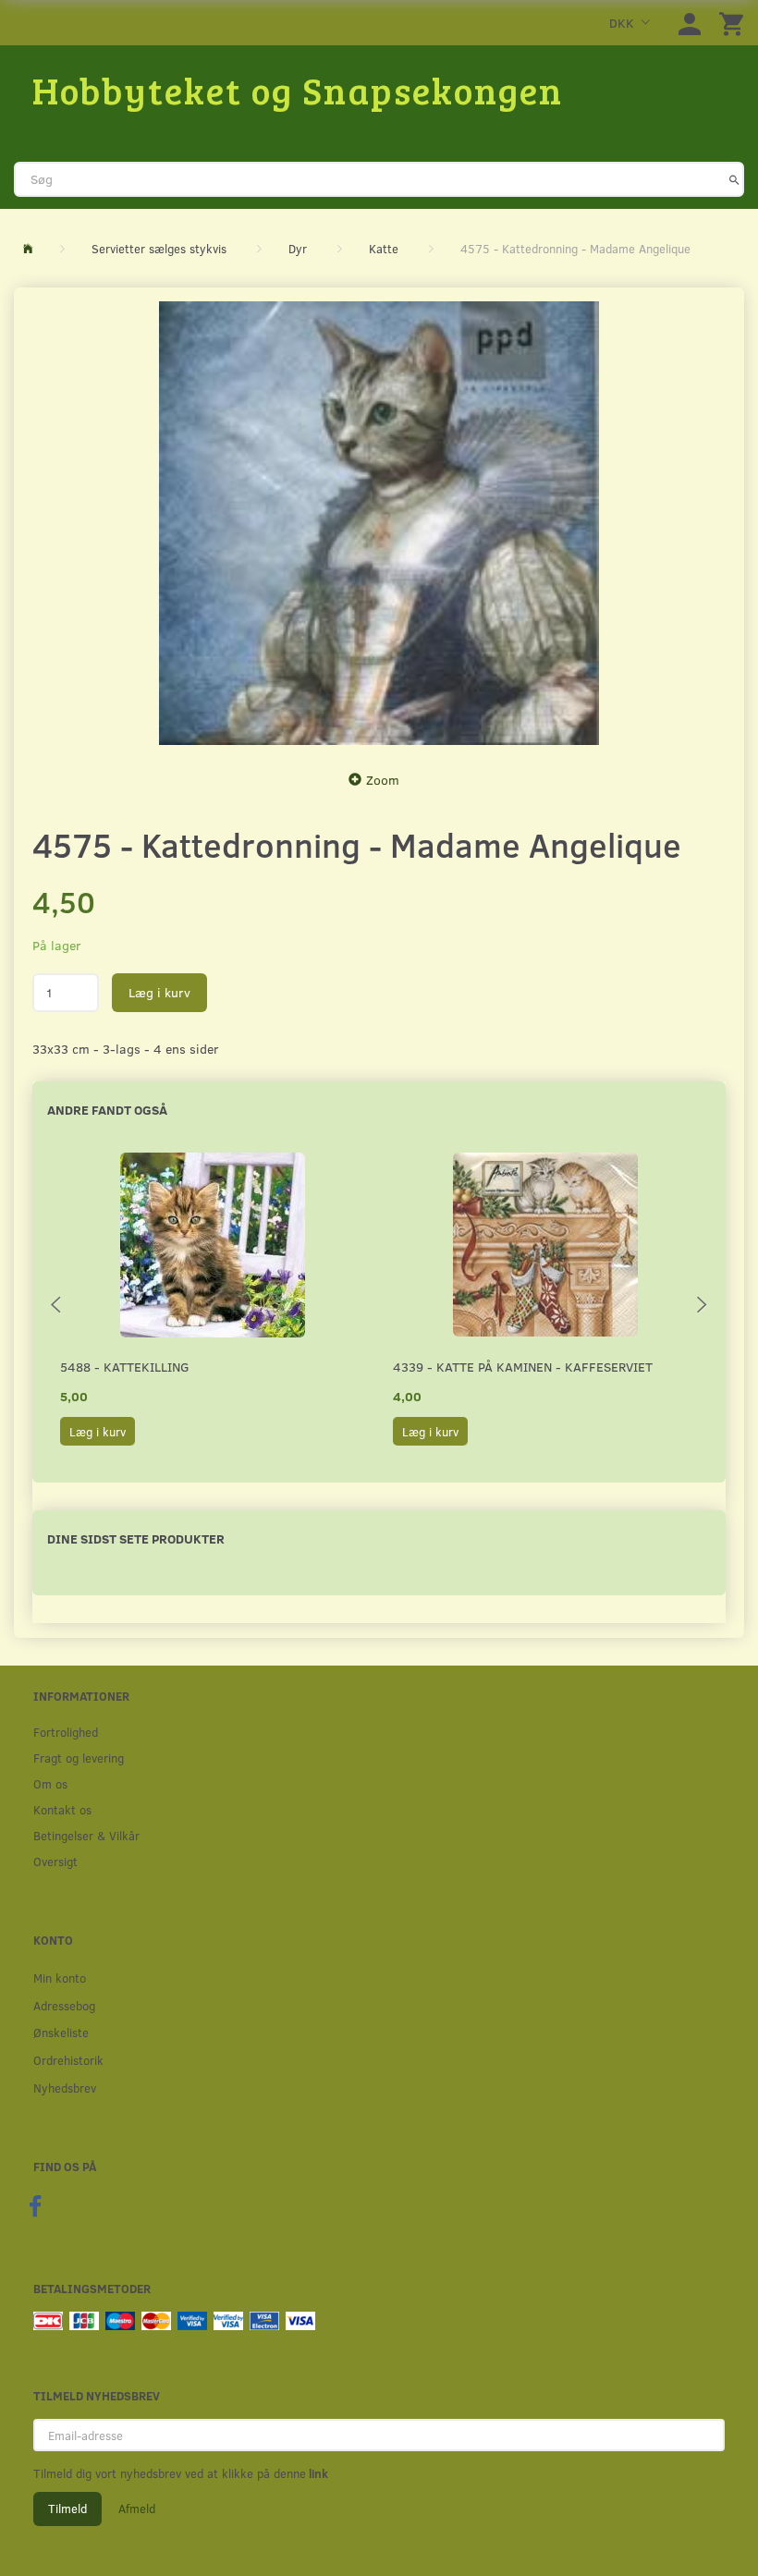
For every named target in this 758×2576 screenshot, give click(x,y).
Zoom (383, 780)
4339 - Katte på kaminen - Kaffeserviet (523, 1367)
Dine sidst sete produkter (136, 1538)
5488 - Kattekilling (125, 1367)
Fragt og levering (79, 1758)
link (317, 2473)
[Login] (690, 23)
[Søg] (734, 179)
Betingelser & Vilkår (86, 1835)
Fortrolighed (66, 1732)
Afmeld (137, 2509)
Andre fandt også (107, 1110)
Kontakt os (62, 1809)
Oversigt (55, 1861)
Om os (50, 1783)
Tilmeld (67, 2509)
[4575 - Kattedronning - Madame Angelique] (379, 523)
